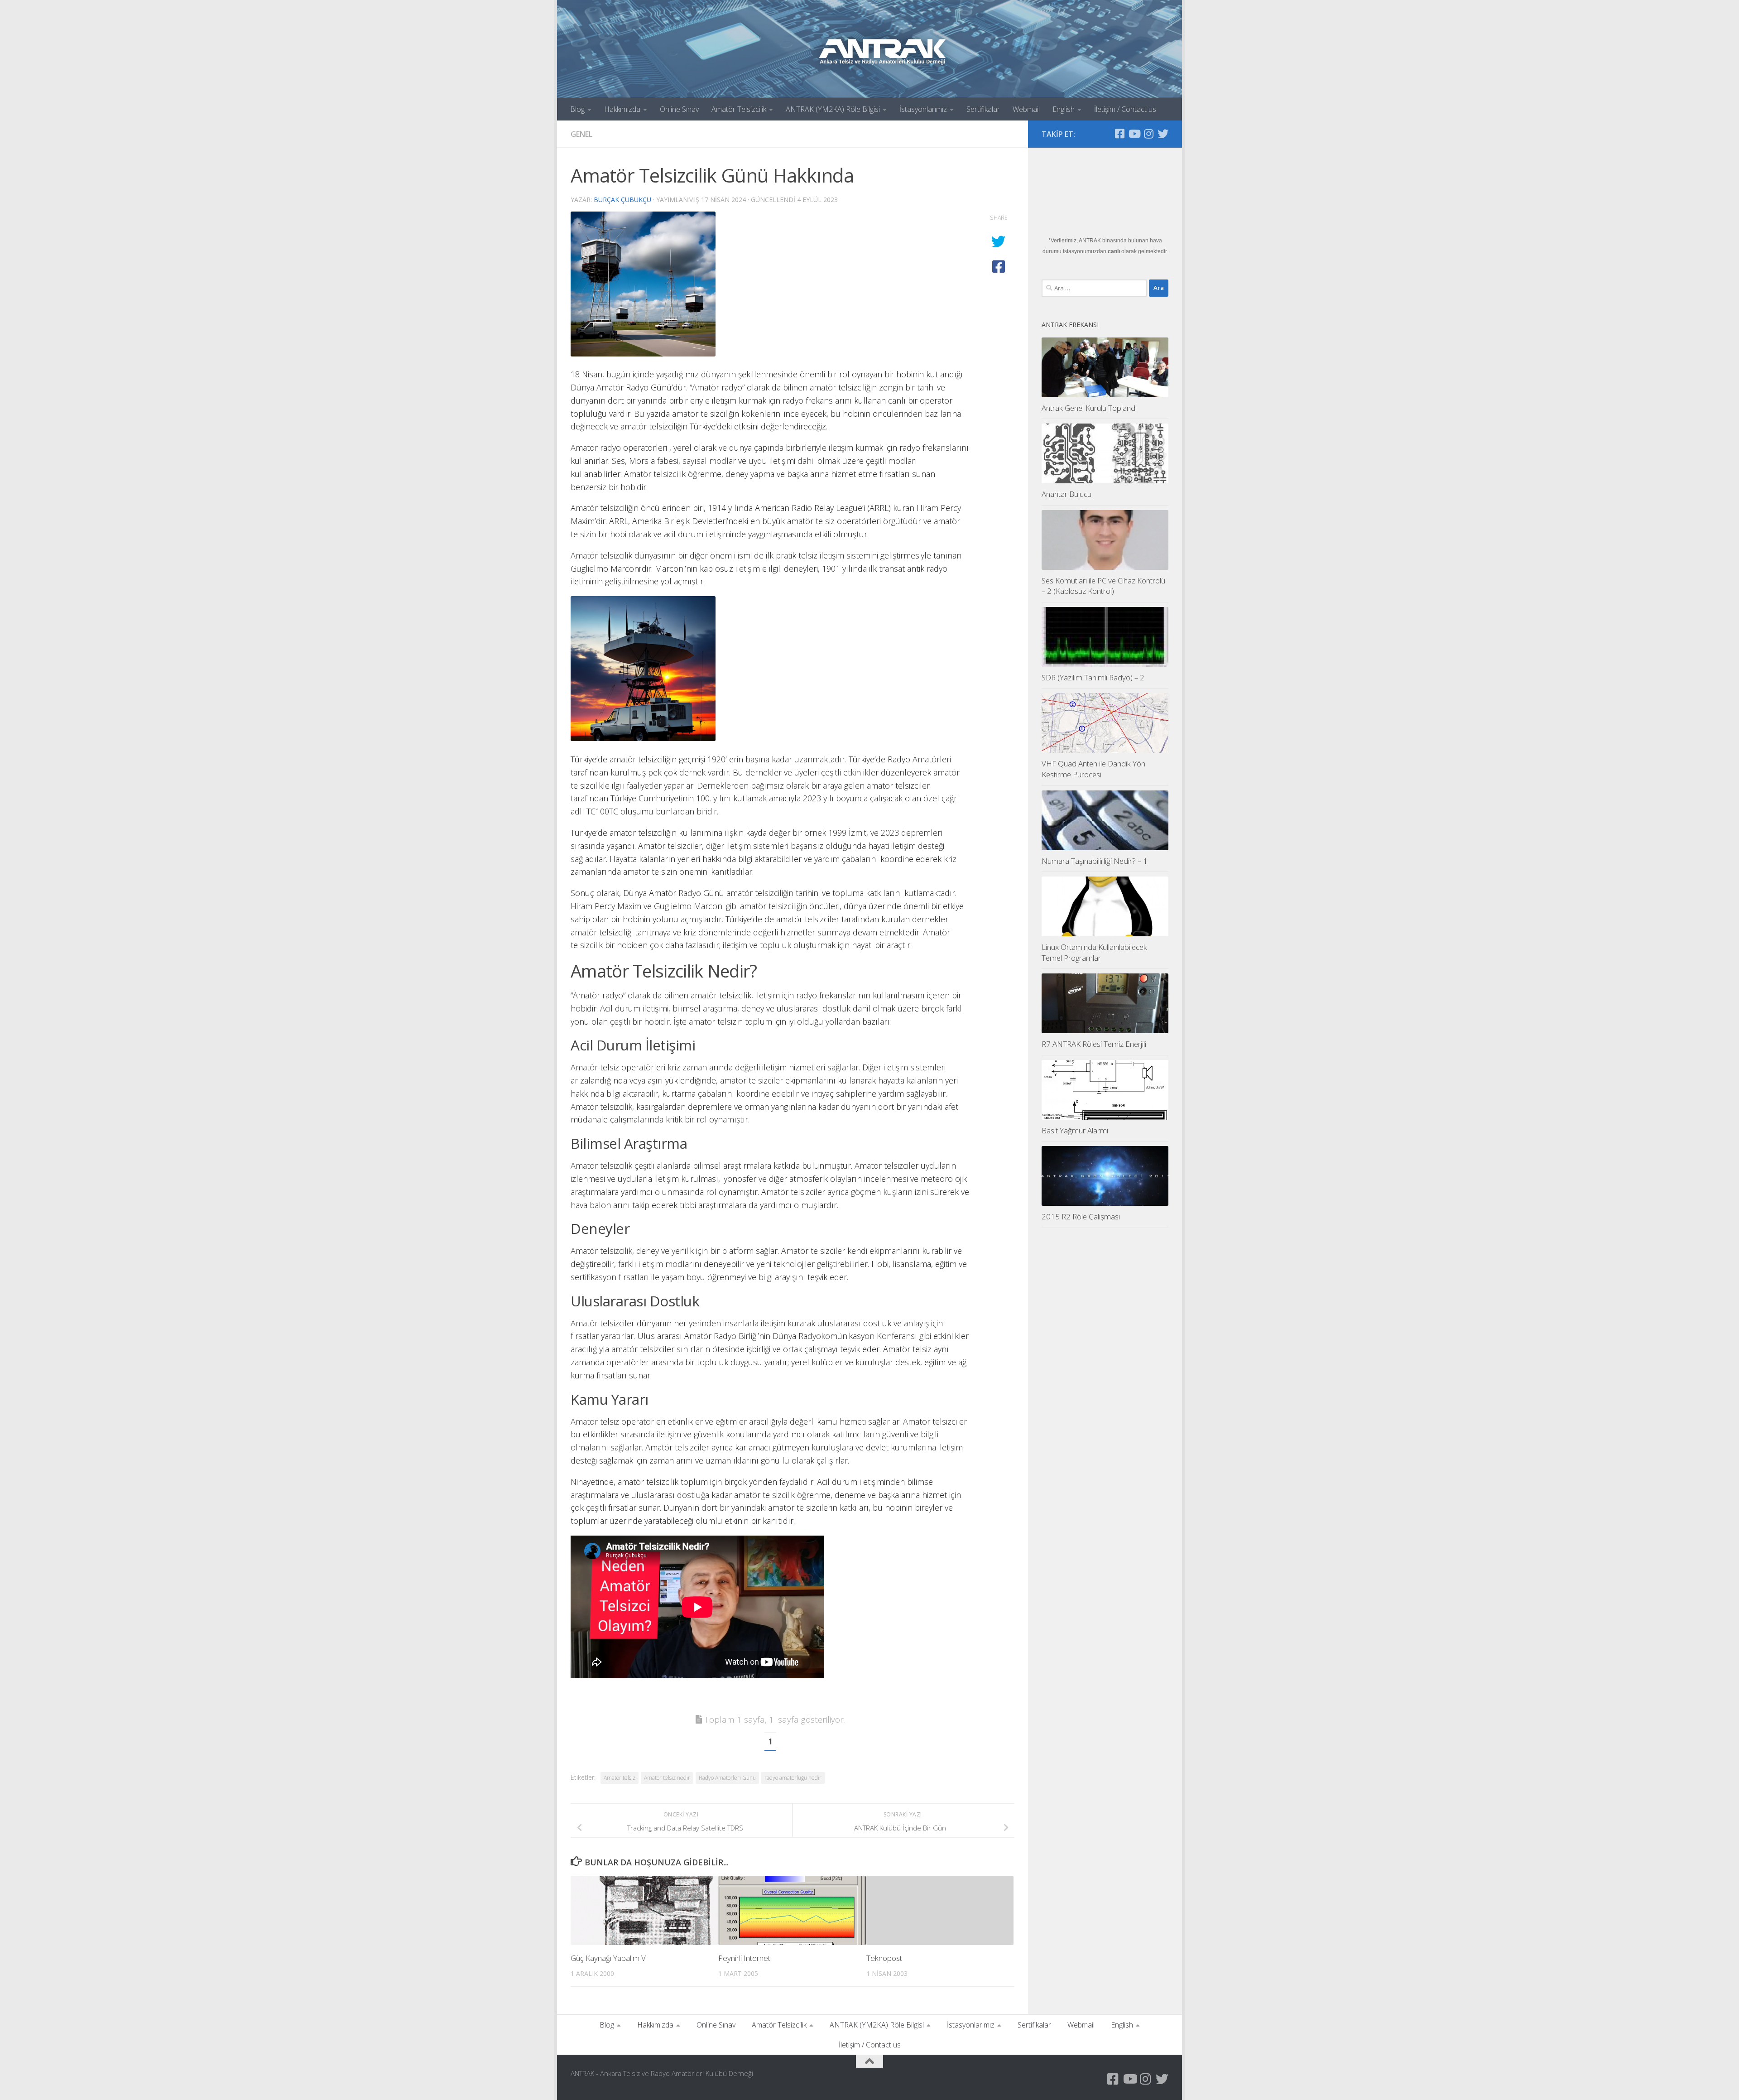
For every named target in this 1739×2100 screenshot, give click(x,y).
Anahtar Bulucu (1066, 494)
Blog (577, 109)
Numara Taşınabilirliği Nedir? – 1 (1095, 861)
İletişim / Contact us (1125, 109)
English (1064, 109)
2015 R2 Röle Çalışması (1081, 1216)
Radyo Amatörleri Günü (727, 1778)
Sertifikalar (983, 109)
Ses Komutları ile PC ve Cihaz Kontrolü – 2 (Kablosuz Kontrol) (1103, 586)
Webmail (1026, 109)
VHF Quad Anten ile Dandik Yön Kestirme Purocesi (1093, 769)
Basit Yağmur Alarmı (1075, 1130)
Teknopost (884, 1958)
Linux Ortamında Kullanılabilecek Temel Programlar (1094, 952)
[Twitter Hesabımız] (1163, 134)
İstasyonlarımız (923, 109)
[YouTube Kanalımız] (1134, 134)
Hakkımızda (622, 109)
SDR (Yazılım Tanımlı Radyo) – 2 (1093, 677)
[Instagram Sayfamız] (1148, 134)
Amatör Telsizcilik (739, 109)
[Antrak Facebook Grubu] (1119, 134)
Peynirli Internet (744, 1958)
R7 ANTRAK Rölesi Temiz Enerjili (1094, 1044)
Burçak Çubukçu (622, 200)
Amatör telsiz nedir (667, 1778)
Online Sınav (679, 109)
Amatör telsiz (620, 1778)
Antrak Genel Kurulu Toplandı (1089, 408)
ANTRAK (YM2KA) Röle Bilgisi (833, 109)
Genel (581, 134)
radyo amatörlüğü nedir (793, 1778)
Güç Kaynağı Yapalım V (608, 1958)
